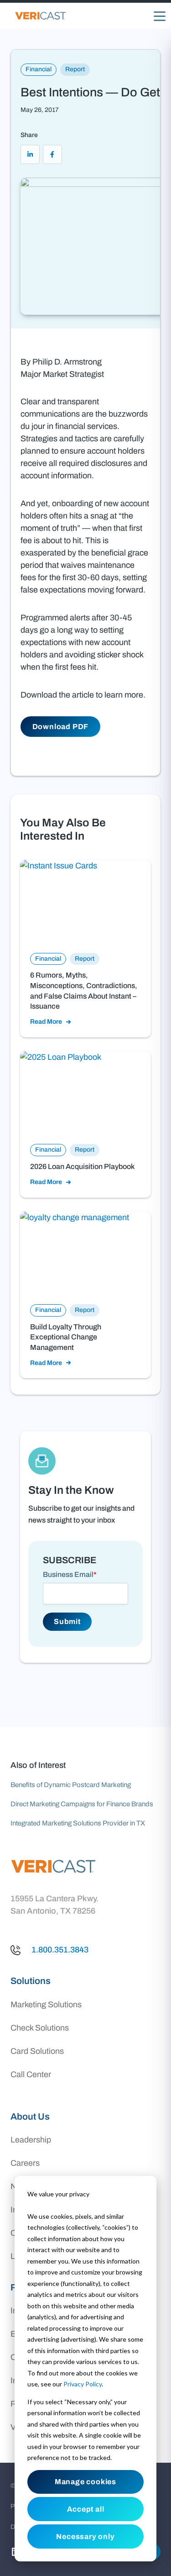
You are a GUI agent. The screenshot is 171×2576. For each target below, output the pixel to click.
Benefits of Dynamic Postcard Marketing (71, 1785)
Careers (25, 2163)
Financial (39, 69)
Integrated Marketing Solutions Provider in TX (78, 1823)
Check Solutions (40, 2028)
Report (75, 69)
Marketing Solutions (46, 2005)
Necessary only (85, 2536)
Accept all (86, 2509)
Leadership (31, 2140)
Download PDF (61, 727)
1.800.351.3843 (60, 1950)
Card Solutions (37, 2051)
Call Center (31, 2074)
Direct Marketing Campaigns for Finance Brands (82, 1804)
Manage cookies (85, 2482)
